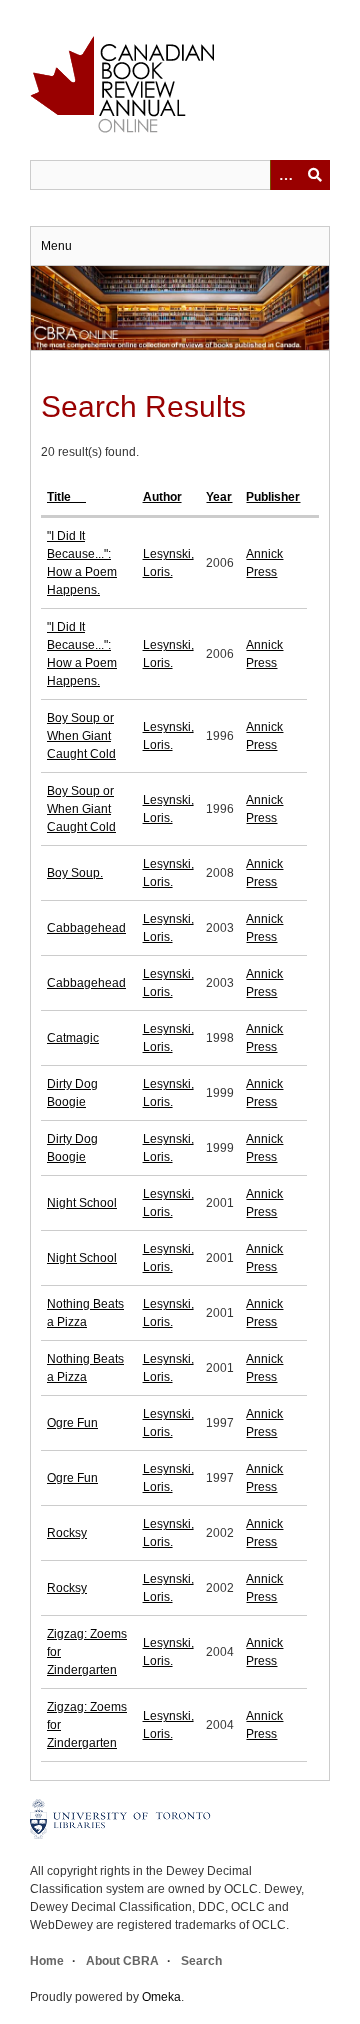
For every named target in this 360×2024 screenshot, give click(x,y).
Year (219, 497)
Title (60, 497)
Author (162, 497)
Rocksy (67, 1533)
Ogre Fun (72, 1423)
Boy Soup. (75, 873)
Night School (82, 1203)
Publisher (273, 497)
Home (47, 1961)
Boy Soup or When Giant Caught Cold (81, 736)
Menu (56, 246)
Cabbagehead (86, 928)
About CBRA (122, 1961)
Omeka (161, 1997)
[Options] (285, 175)
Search (201, 1961)
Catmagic (73, 1038)
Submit (315, 175)
